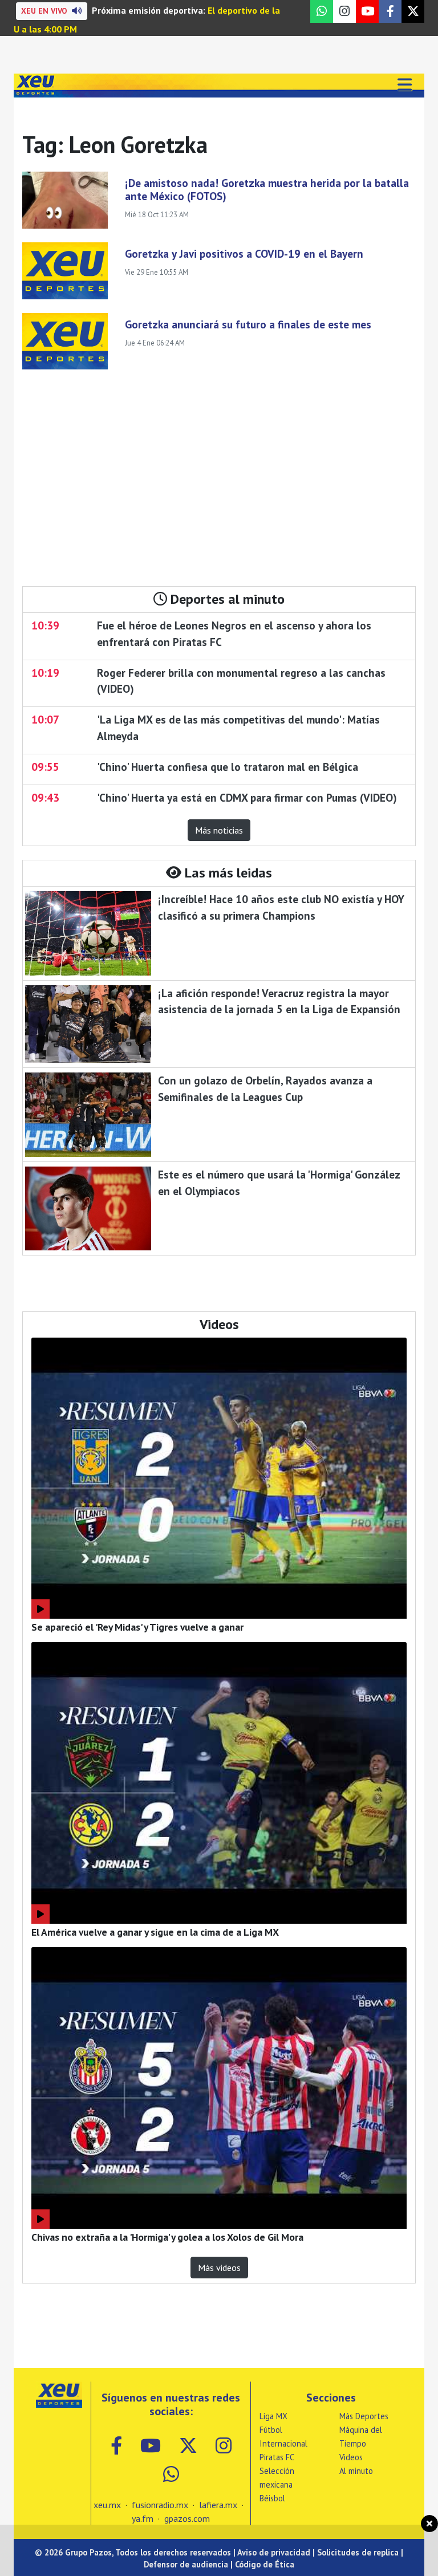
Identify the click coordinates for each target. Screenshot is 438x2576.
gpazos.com (187, 2518)
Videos (351, 2457)
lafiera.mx (218, 2505)
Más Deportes (364, 2416)
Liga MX (273, 2416)
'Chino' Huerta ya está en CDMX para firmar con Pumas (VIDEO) (247, 797)
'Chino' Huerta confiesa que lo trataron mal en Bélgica (228, 767)
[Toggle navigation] (404, 86)
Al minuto (356, 2471)
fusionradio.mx (160, 2505)
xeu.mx (107, 2505)
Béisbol (272, 2498)
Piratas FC (277, 2457)
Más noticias (219, 830)
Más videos (219, 2268)
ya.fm (143, 2518)
